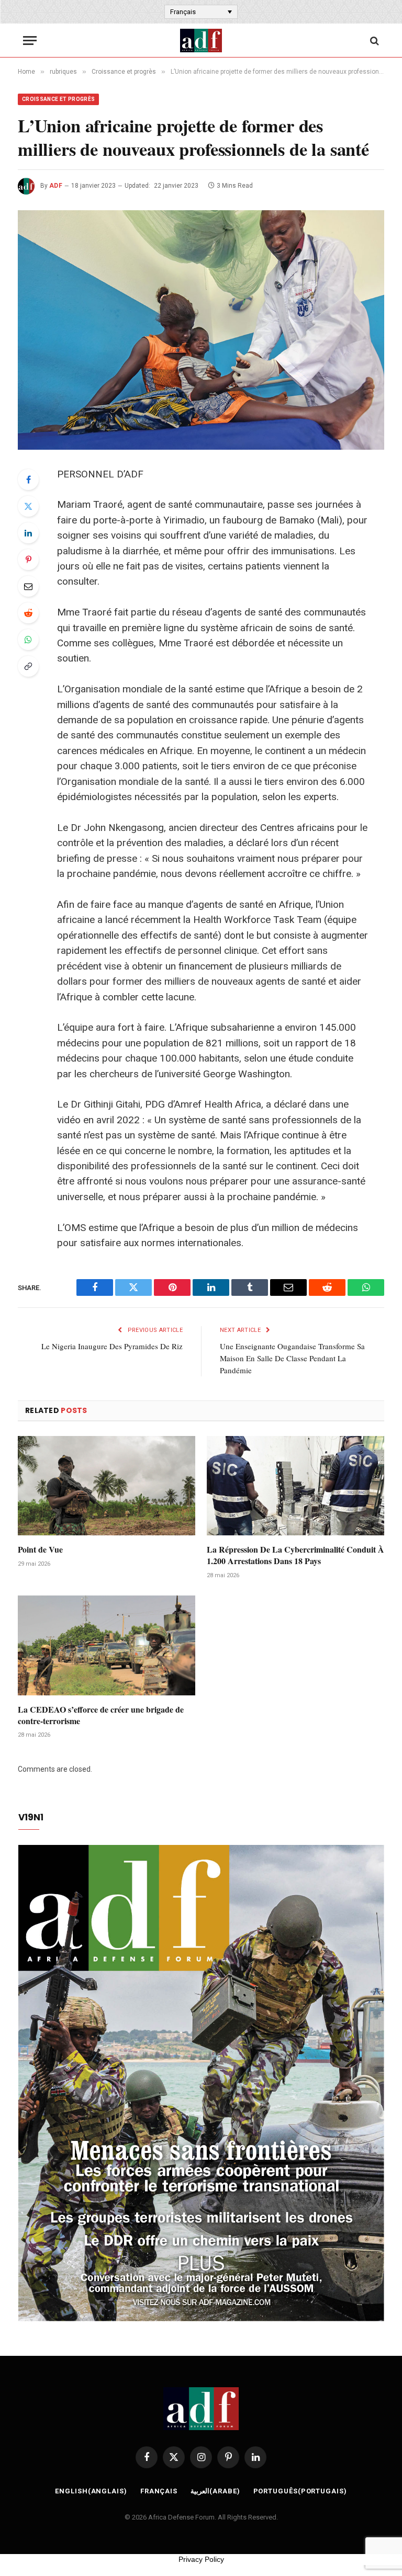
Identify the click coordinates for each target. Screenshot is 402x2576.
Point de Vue (40, 1549)
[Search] (373, 41)
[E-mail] (28, 586)
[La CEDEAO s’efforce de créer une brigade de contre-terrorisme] (107, 1645)
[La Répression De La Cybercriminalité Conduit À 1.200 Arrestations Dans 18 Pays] (295, 1486)
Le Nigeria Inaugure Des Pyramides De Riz (112, 1346)
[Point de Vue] (107, 1486)
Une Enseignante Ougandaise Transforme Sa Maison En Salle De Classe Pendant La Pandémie (292, 1358)
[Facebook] (28, 480)
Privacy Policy (201, 2559)
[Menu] (30, 41)
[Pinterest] (28, 560)
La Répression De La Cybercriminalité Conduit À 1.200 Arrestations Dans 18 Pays (295, 1555)
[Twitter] (28, 506)
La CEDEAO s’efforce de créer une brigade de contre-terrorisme (101, 1715)
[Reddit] (28, 613)
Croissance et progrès (58, 99)
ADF (56, 186)
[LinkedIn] (28, 533)
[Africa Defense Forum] (201, 41)
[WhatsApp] (28, 640)
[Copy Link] (28, 666)
